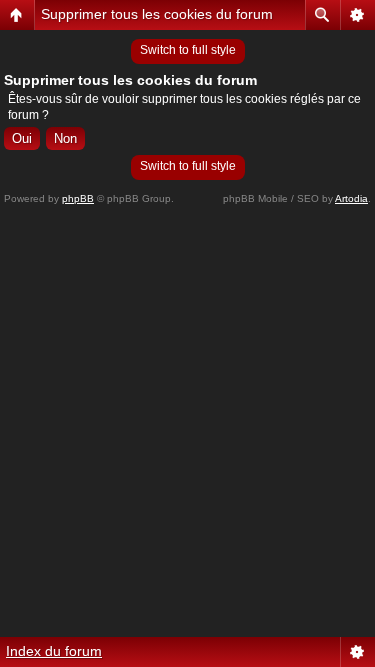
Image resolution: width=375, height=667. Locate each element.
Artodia (351, 198)
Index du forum (54, 651)
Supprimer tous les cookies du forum (157, 14)
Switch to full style (188, 50)
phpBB (78, 198)
